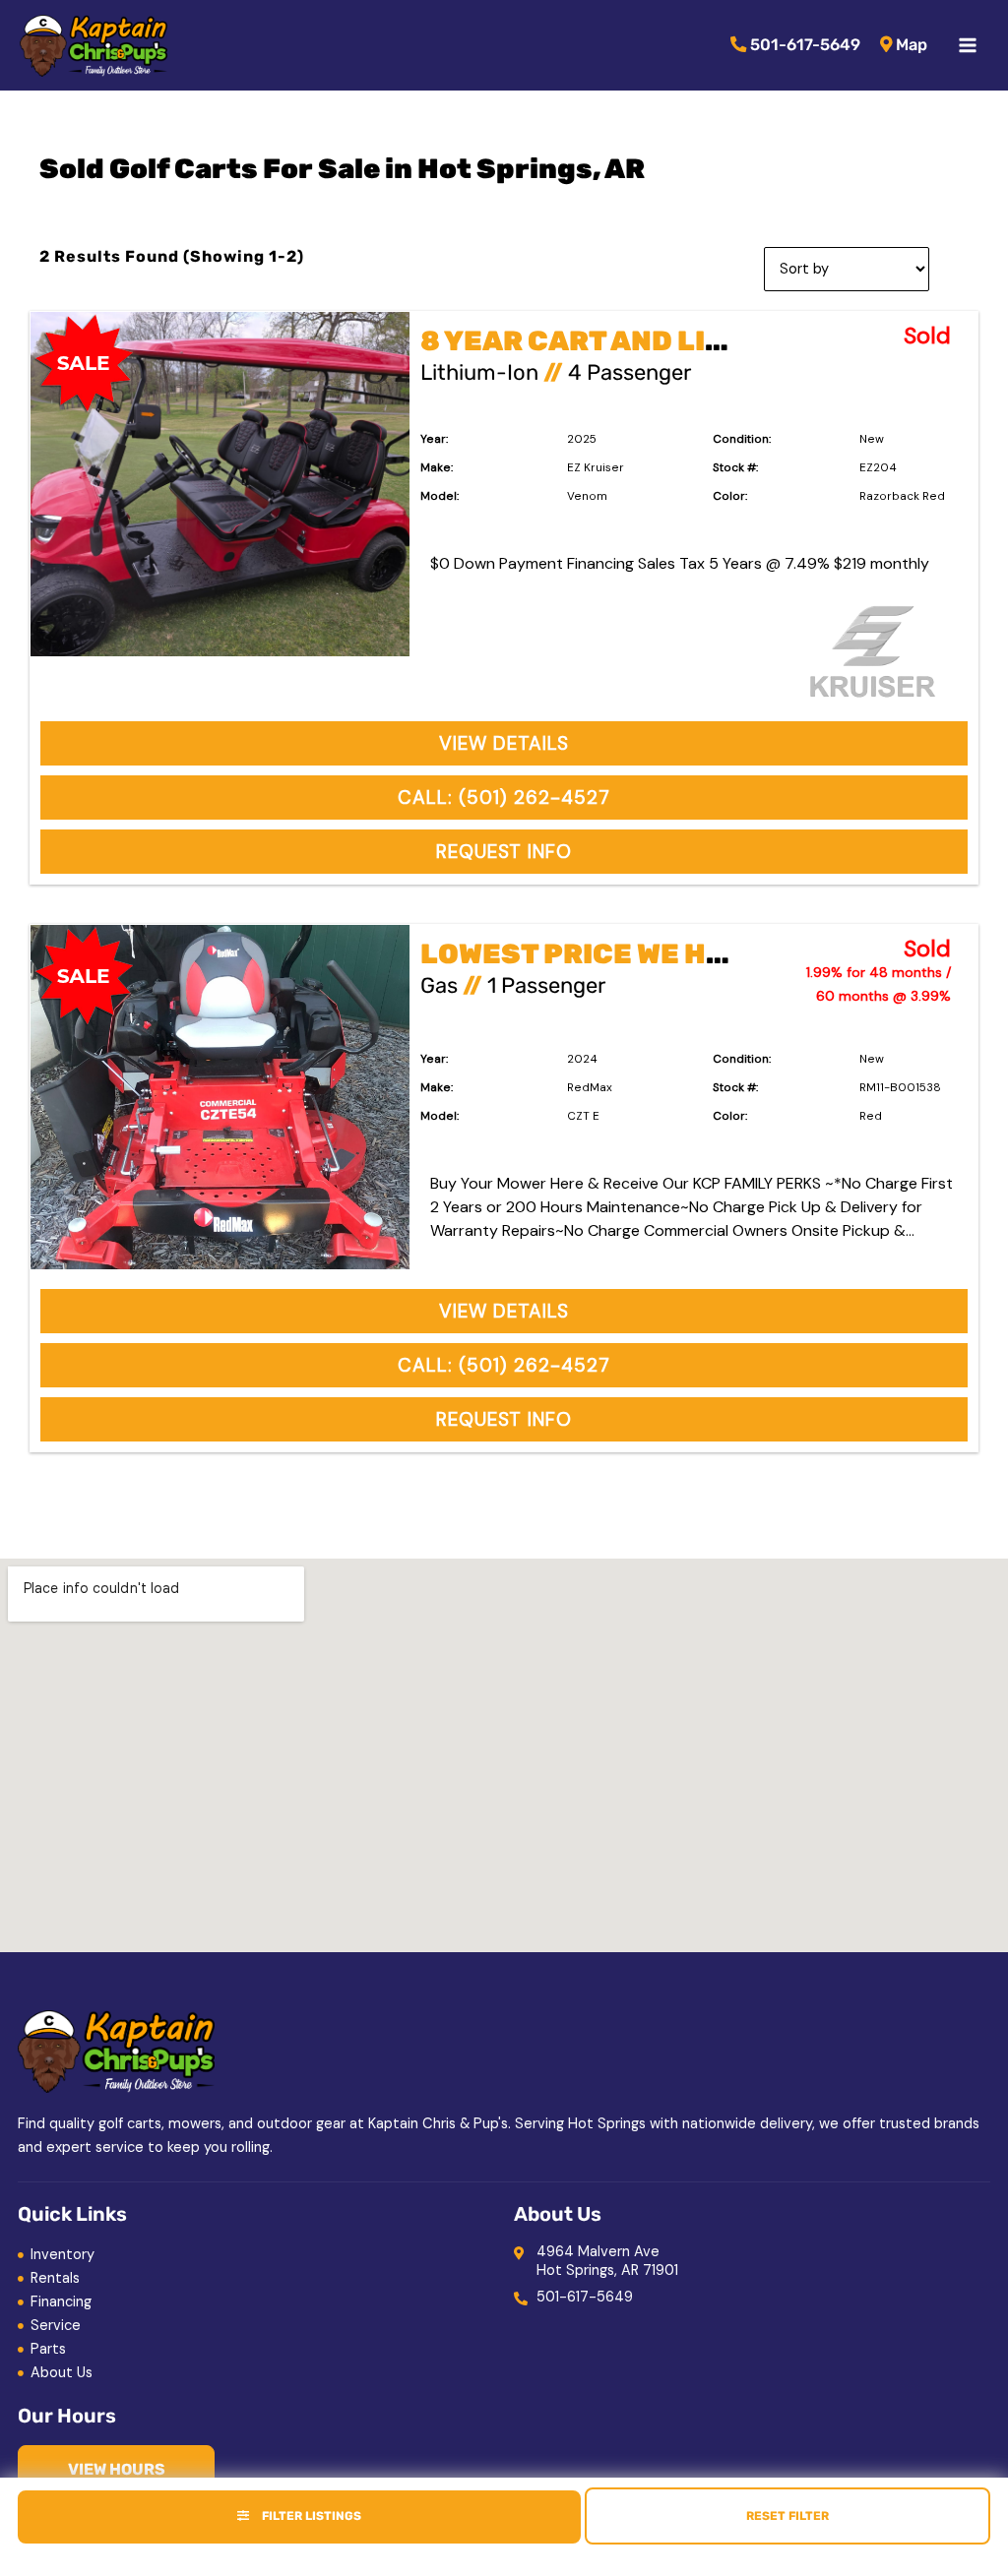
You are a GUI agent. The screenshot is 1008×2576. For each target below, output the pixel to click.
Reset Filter (787, 2516)
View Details (504, 743)
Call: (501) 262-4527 (504, 797)
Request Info (504, 852)
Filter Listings (310, 2516)
